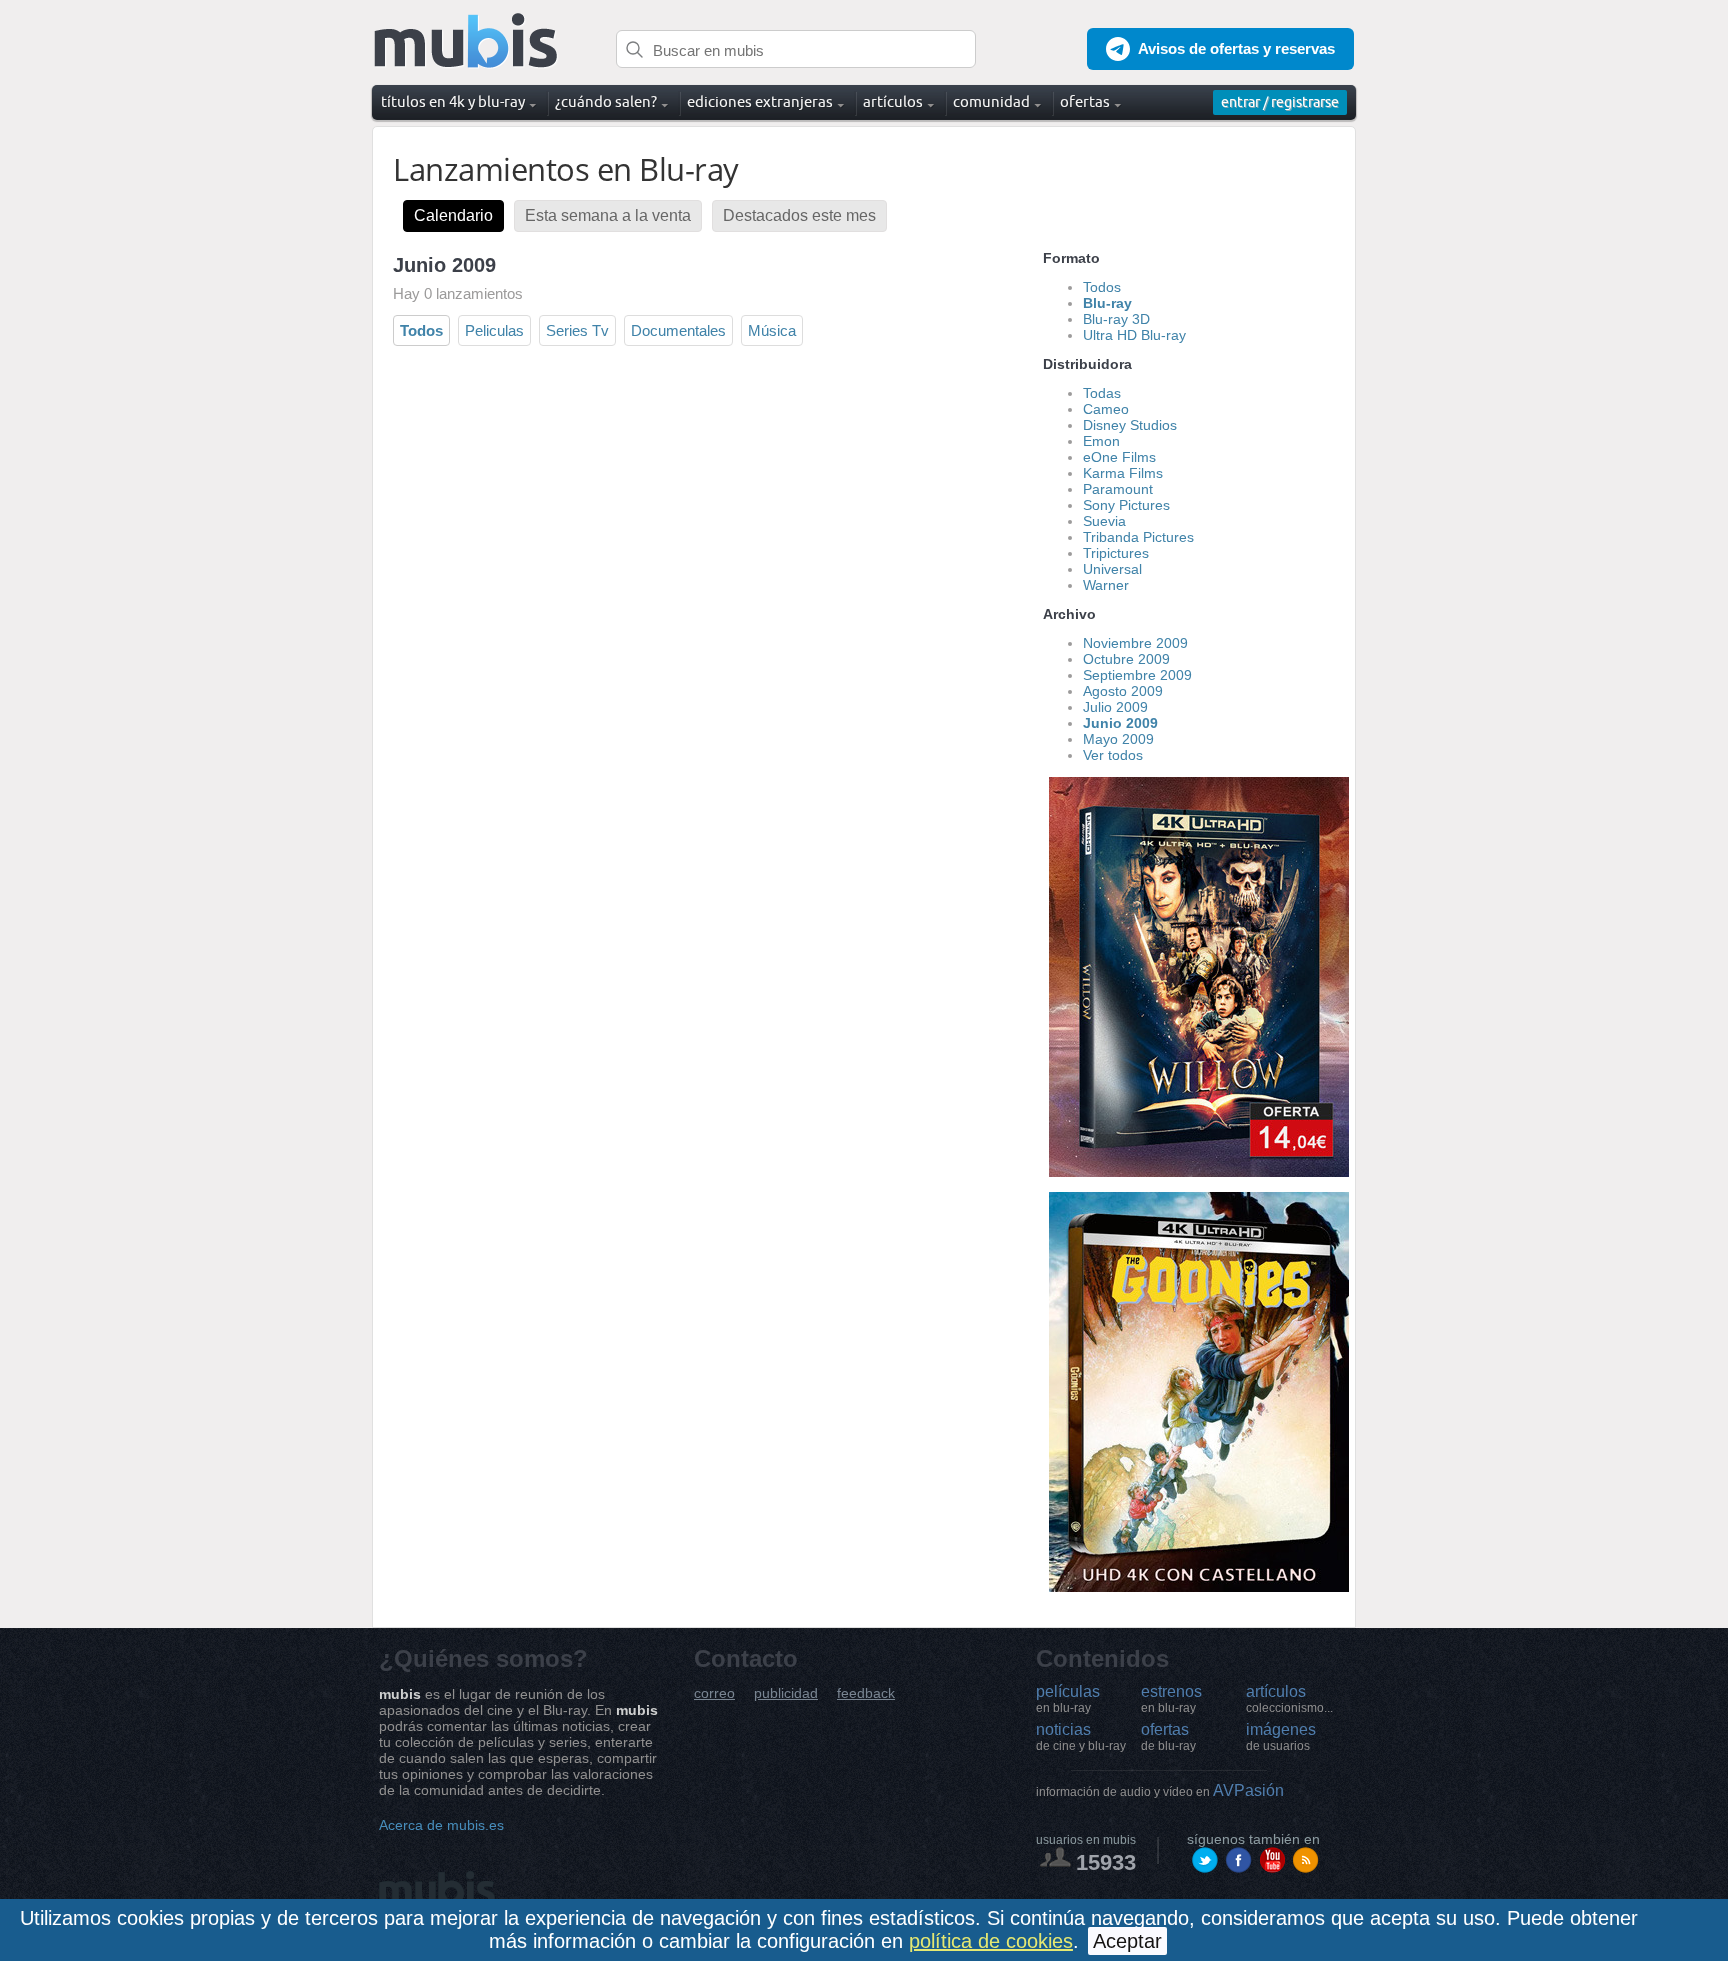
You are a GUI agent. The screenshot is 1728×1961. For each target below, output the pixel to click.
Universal (1112, 569)
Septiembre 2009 (1137, 675)
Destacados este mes (799, 215)
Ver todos (1113, 755)
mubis (466, 41)
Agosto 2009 (1123, 691)
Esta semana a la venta (608, 215)
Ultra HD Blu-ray (1134, 335)
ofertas (1168, 1737)
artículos (1289, 1699)
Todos (421, 330)
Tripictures (1116, 553)
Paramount (1118, 489)
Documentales (678, 330)
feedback (866, 1693)
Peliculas (494, 330)
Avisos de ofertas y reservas (1236, 48)
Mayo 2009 (1118, 739)
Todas (1102, 393)
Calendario (453, 215)
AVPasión (1160, 1790)
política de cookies (991, 1941)
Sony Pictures (1126, 505)
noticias (1081, 1737)
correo (714, 1693)
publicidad (786, 1693)
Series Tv (577, 330)
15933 (1106, 1862)
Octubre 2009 (1126, 659)
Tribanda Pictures (1138, 537)
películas (1068, 1699)
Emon (1101, 441)
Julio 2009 (1115, 707)
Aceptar (1127, 1941)
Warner (1106, 585)
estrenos (1171, 1699)
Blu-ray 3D (1116, 319)
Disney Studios (1130, 425)
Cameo (1106, 409)
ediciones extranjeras (760, 101)
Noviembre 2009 (1135, 643)
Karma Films (1123, 473)
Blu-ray (1107, 303)
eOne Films (1119, 457)
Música (772, 330)
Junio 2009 (1120, 723)
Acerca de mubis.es (441, 1825)
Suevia (1104, 521)
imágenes (1281, 1737)
